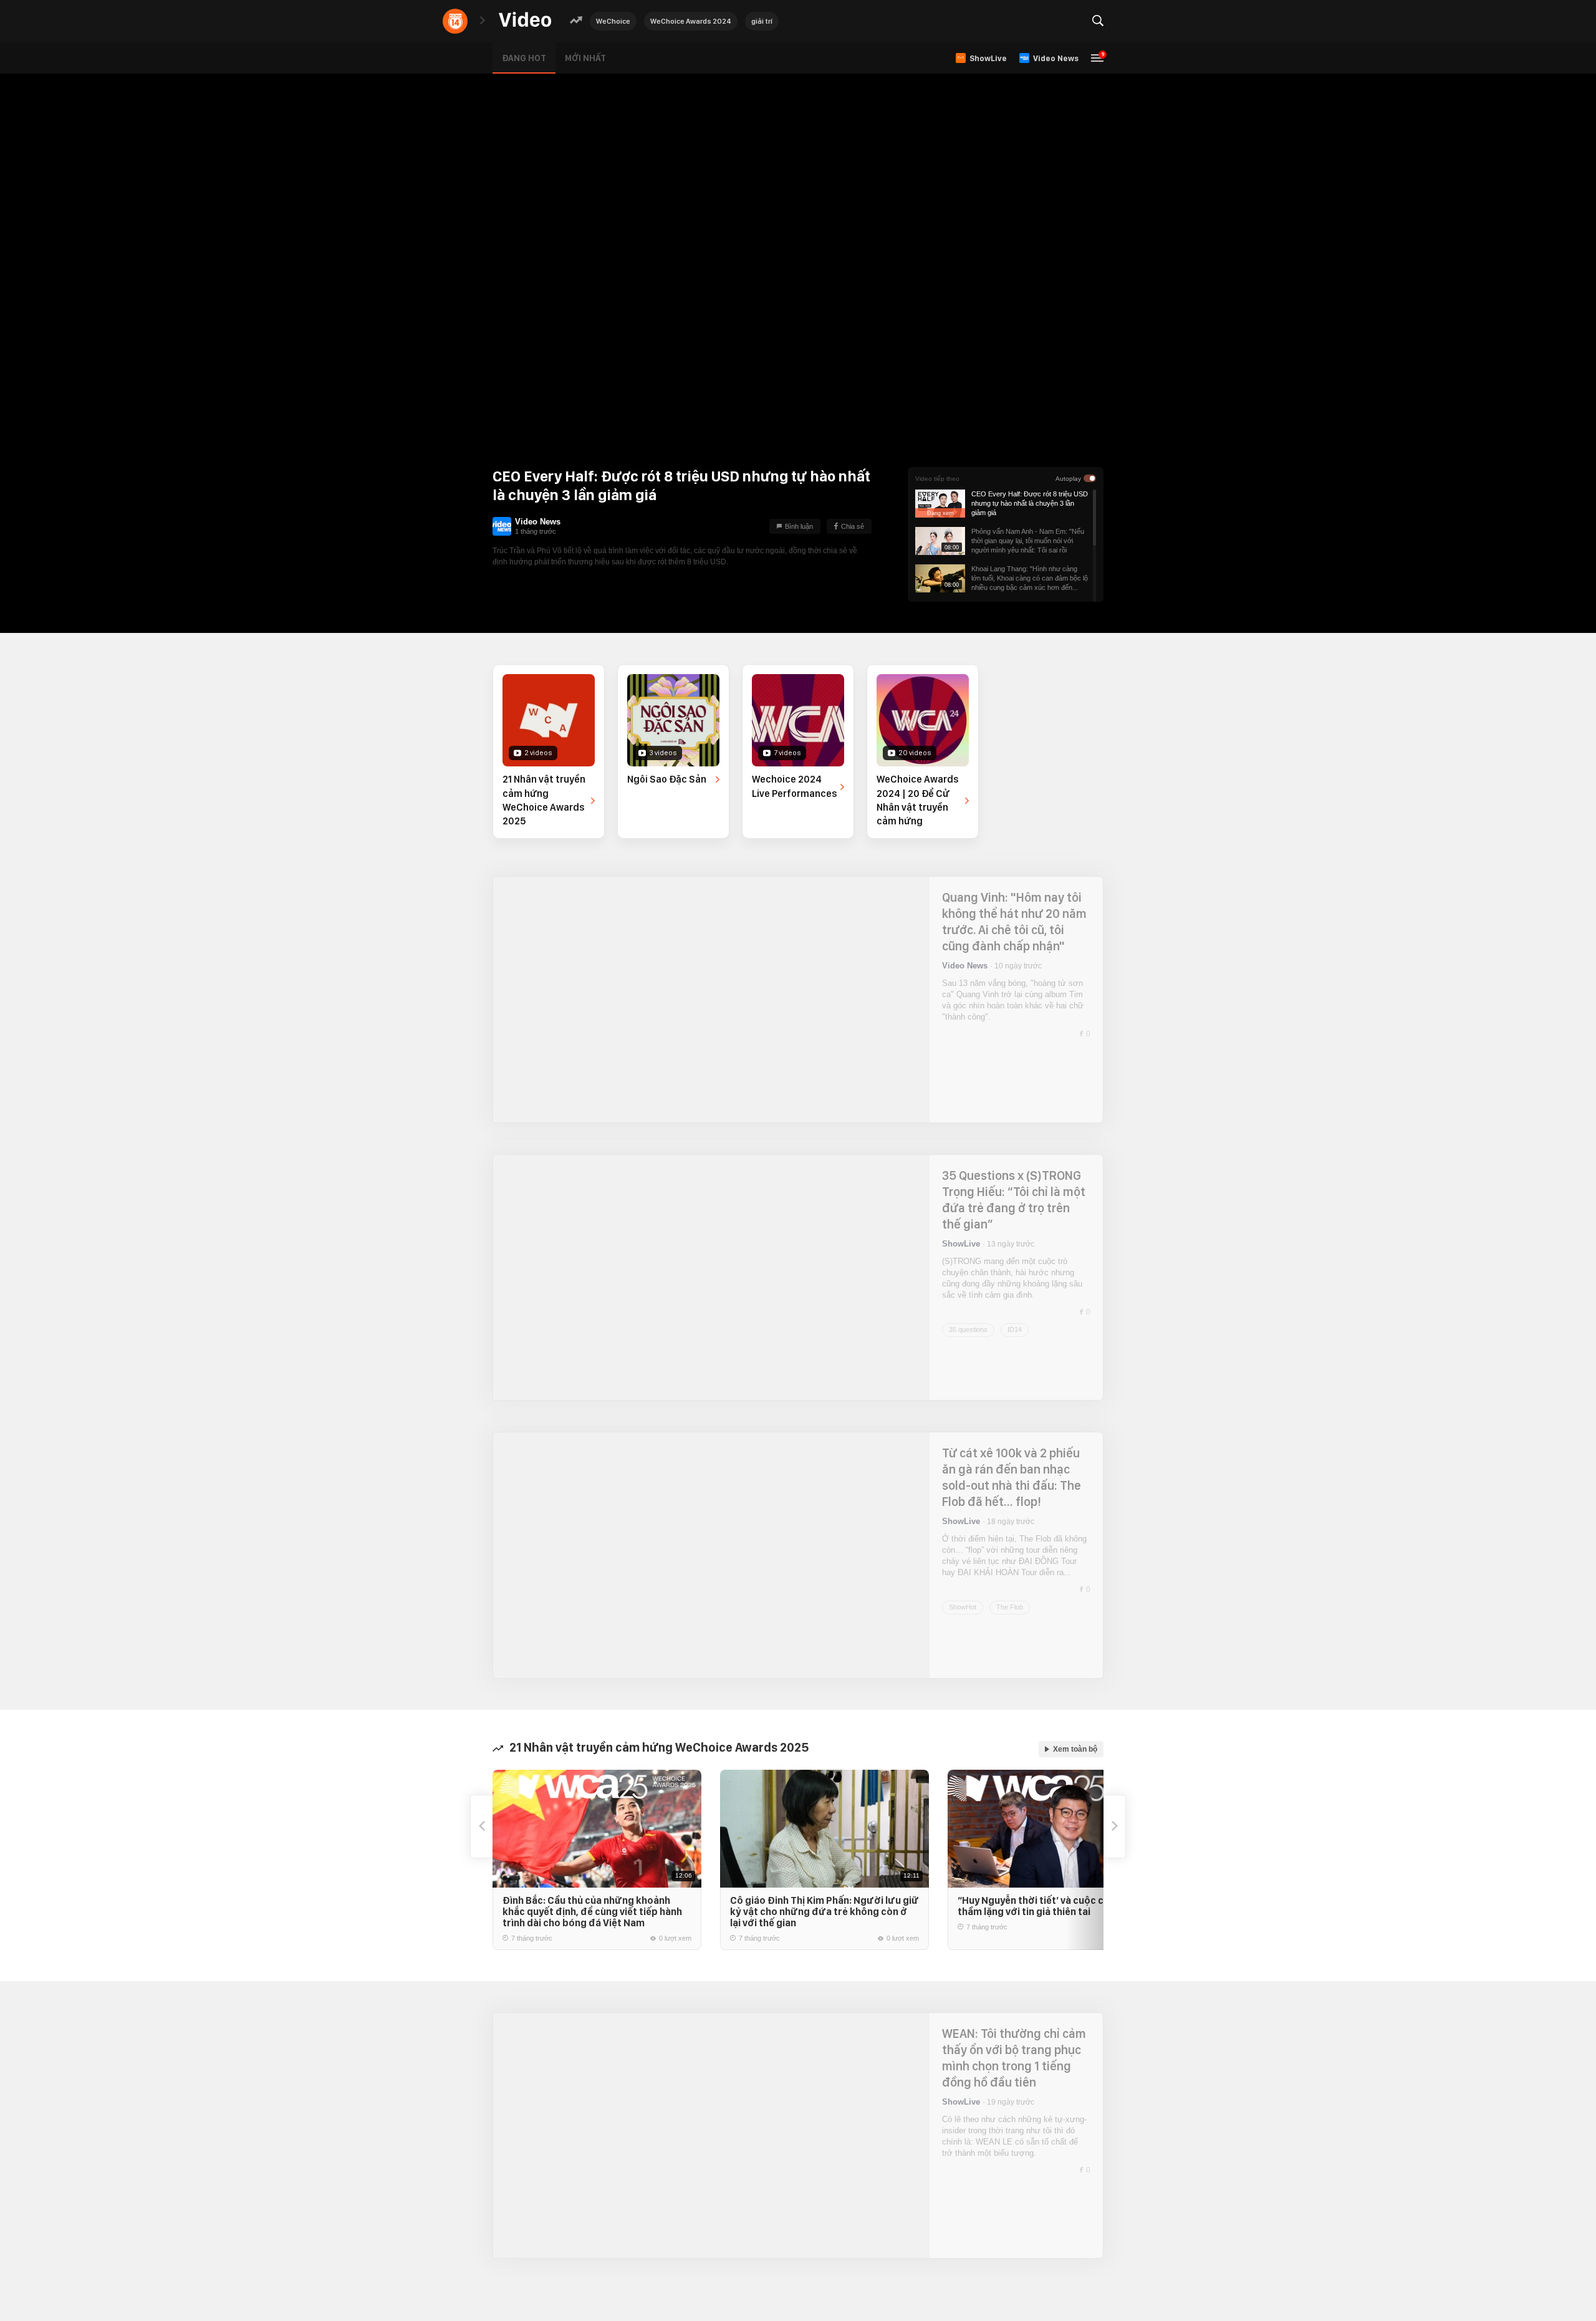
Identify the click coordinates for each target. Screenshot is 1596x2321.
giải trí (762, 21)
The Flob (1010, 1600)
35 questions (968, 1322)
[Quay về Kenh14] (455, 21)
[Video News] (502, 526)
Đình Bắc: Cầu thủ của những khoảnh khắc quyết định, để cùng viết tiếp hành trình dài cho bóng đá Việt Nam (592, 1912)
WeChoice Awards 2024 (691, 21)
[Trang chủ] (525, 20)
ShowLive (961, 1244)
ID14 (1015, 1322)
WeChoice (613, 21)
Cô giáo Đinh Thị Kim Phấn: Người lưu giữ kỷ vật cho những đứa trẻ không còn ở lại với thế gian (824, 1912)
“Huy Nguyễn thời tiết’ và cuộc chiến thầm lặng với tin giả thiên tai (1040, 1906)
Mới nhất (585, 58)
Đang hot (524, 58)
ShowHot (963, 1600)
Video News (538, 522)
